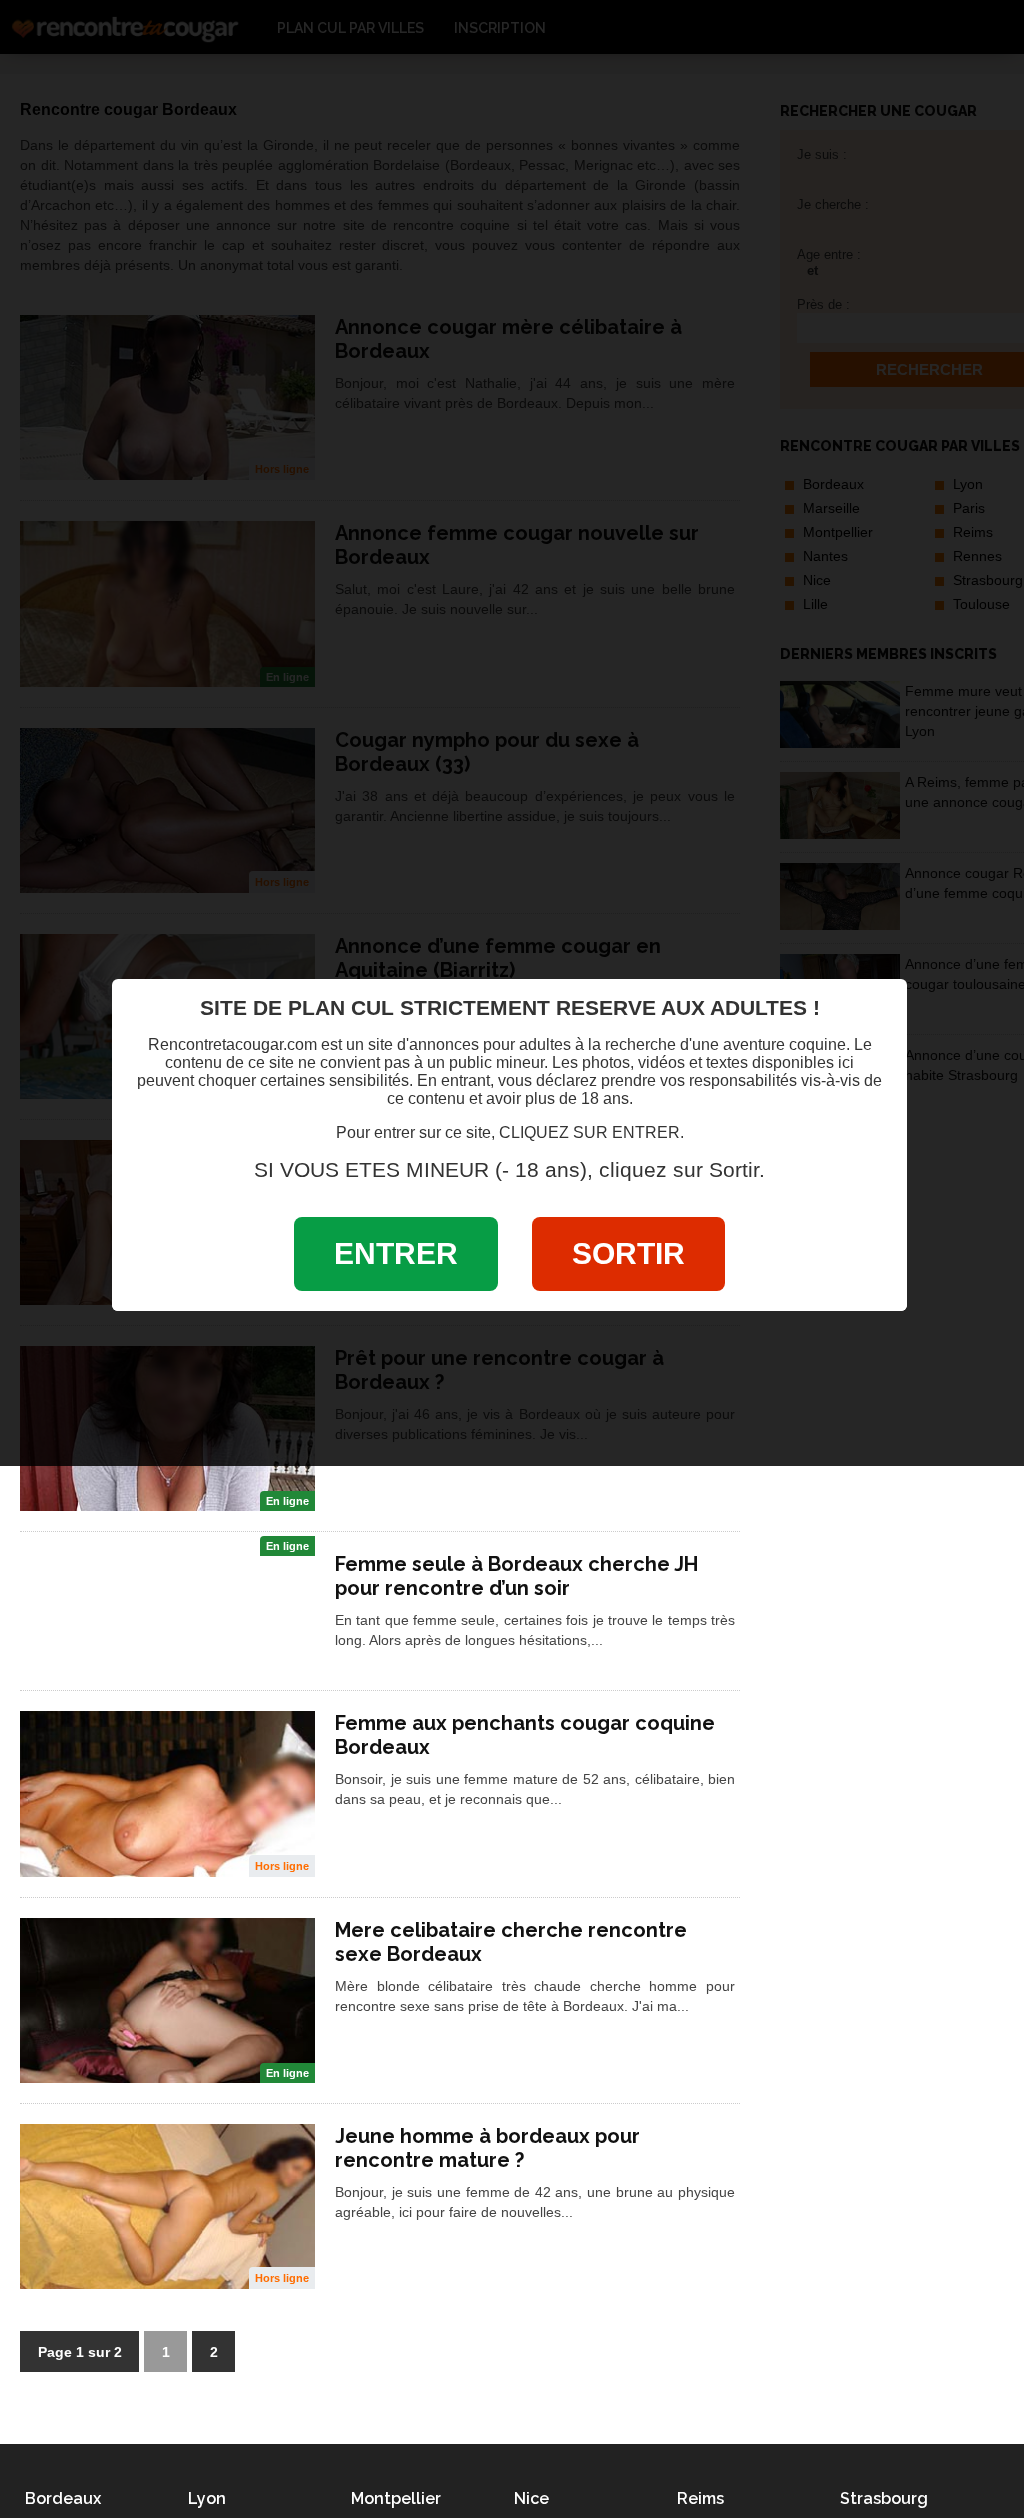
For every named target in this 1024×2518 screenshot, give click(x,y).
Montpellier (396, 2498)
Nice (531, 2498)
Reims (700, 2498)
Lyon (207, 2498)
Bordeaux (63, 2498)
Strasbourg (884, 2498)
